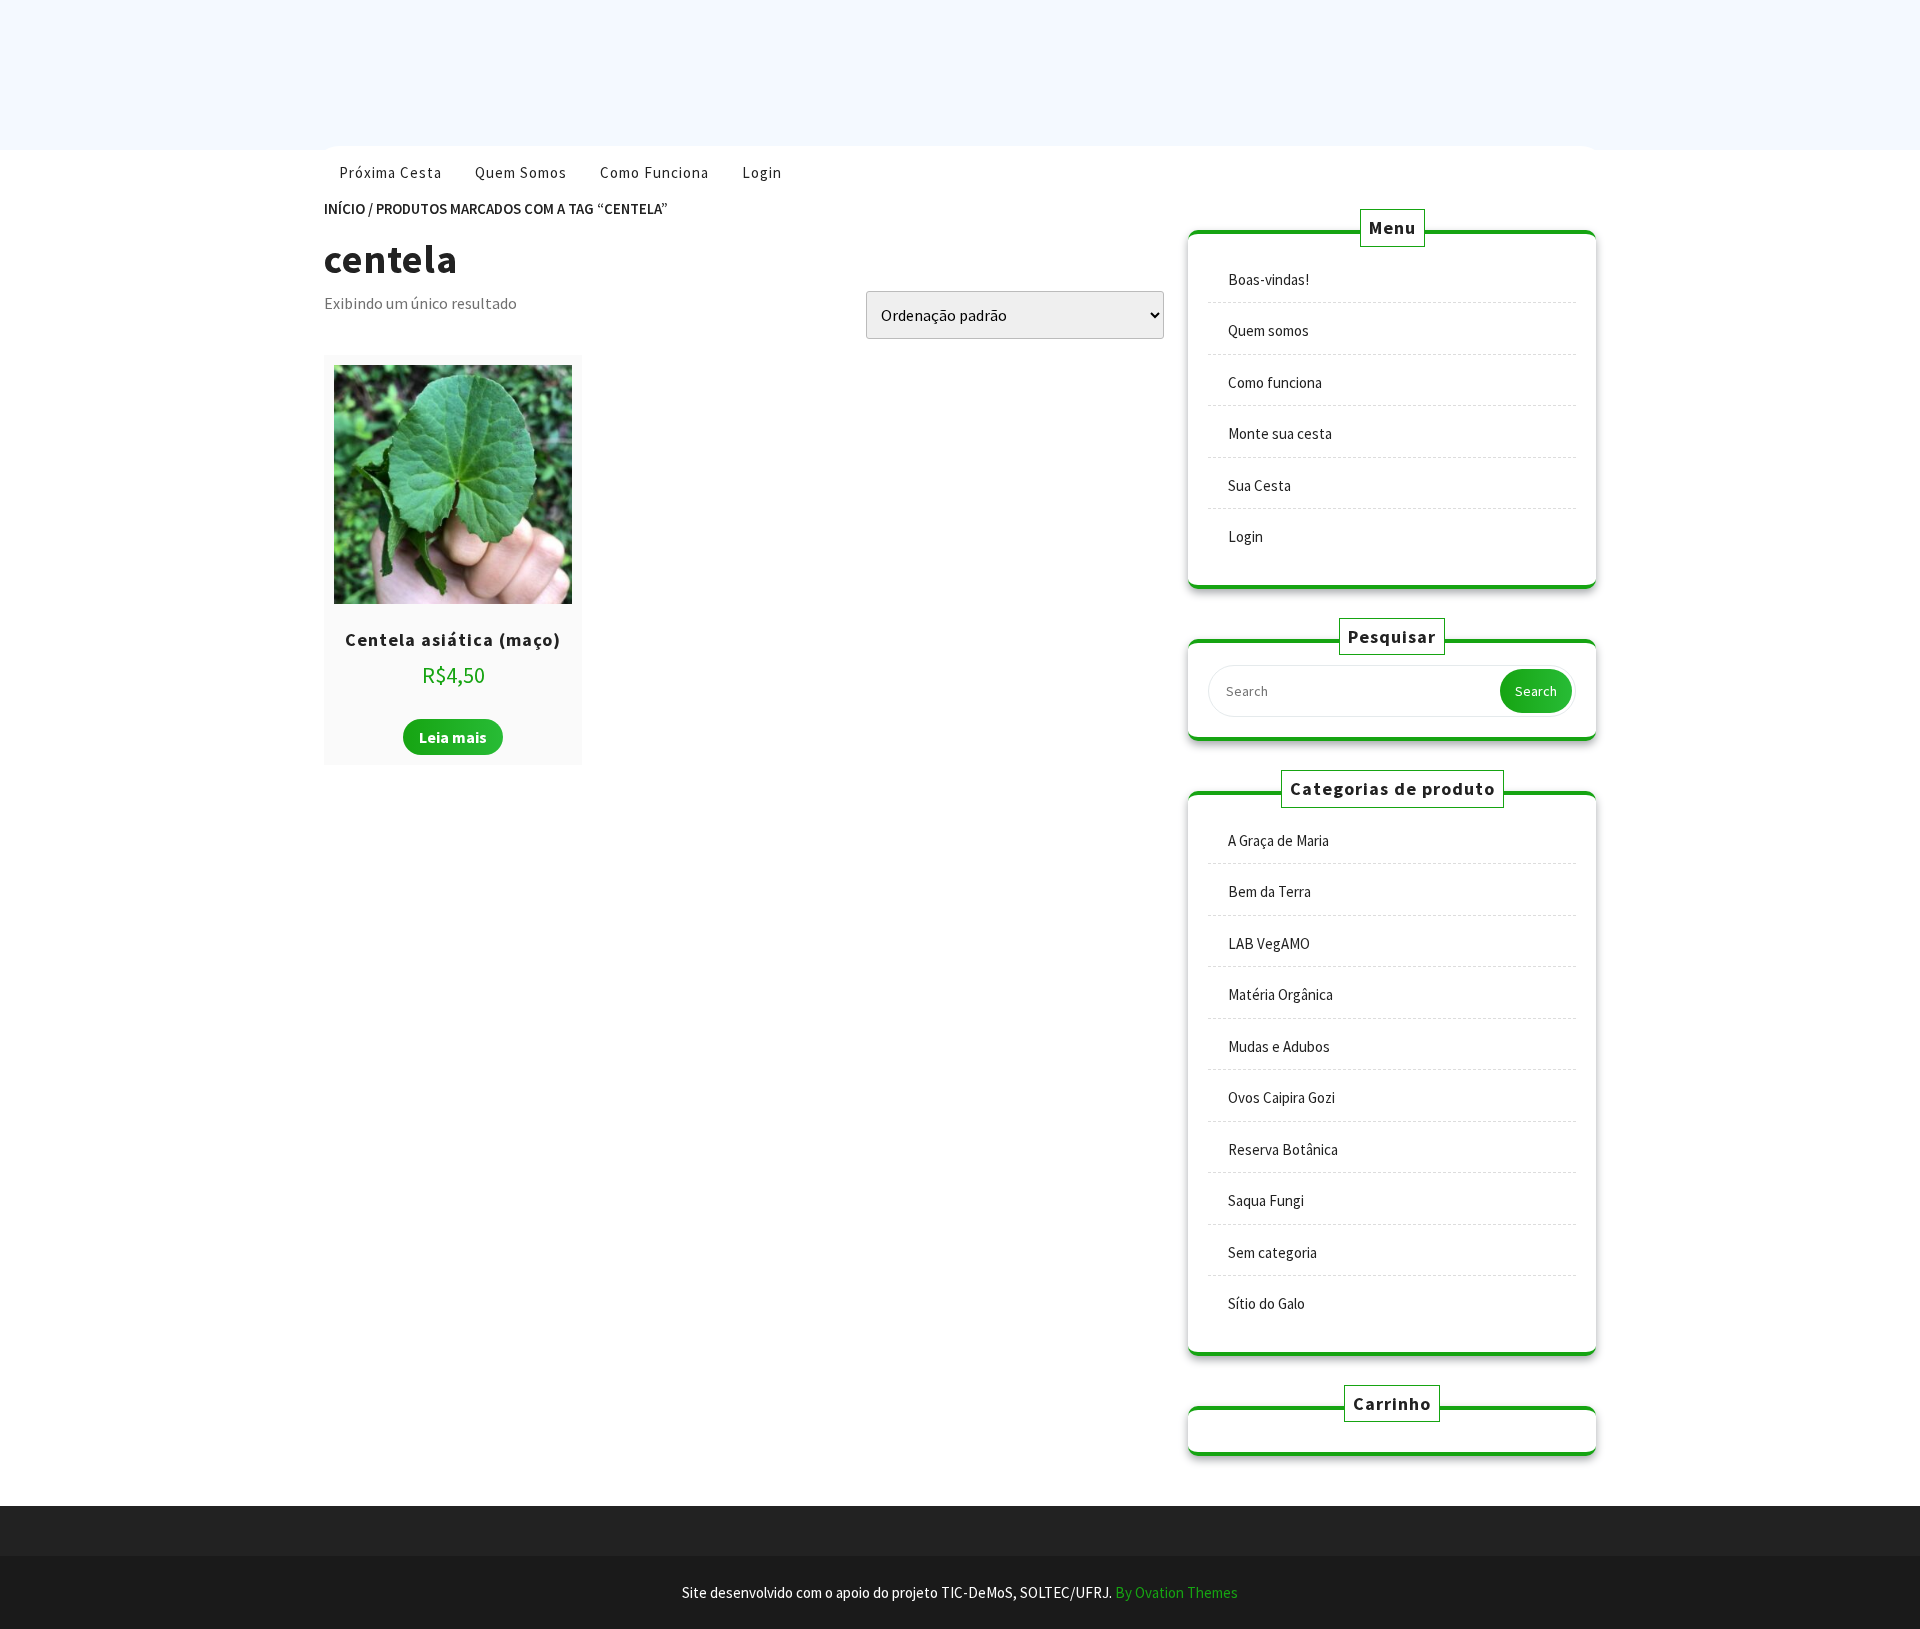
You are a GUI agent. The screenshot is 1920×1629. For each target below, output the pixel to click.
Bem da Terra (1269, 891)
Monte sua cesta (1280, 433)
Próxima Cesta (390, 172)
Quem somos (521, 172)
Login (762, 172)
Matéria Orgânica (1280, 994)
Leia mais (453, 737)
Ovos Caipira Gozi (1281, 1097)
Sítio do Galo (1266, 1303)
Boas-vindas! (1268, 279)
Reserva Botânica (1283, 1149)
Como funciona (654, 172)
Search (1536, 691)
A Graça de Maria (1278, 840)
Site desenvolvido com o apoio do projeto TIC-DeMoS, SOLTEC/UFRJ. (960, 1592)
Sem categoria (1272, 1252)
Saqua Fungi (1266, 1200)
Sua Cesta (1259, 485)
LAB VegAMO (1269, 943)
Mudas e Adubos (1279, 1046)
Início (344, 208)
